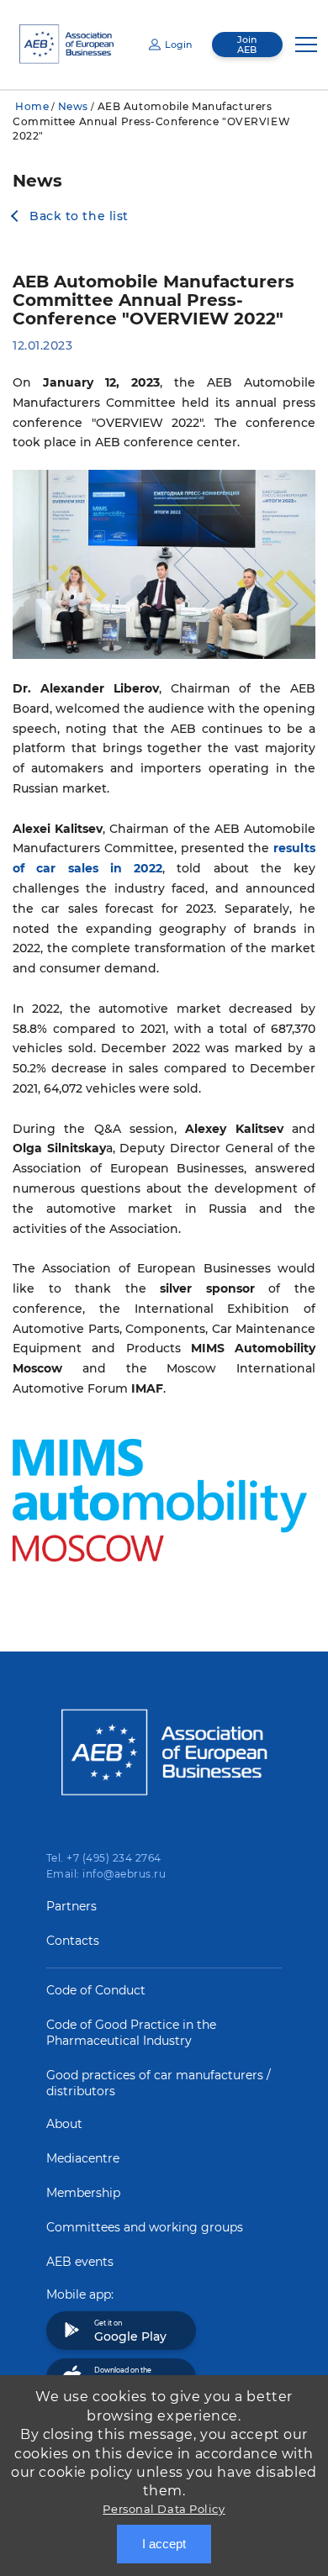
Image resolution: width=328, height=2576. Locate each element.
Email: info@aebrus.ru (106, 1874)
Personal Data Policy (164, 2509)
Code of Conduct (96, 1990)
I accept (164, 2544)
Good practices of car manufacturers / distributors (159, 2083)
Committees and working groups (145, 2227)
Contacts (73, 1941)
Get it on (130, 2331)
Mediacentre (83, 2158)
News (73, 106)
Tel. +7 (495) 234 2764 (104, 1858)
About (64, 2124)
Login (178, 45)
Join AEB (247, 45)
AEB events (80, 2262)
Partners (71, 1906)
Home (32, 106)
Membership (83, 2193)
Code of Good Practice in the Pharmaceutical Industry (131, 2033)
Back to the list (79, 216)
